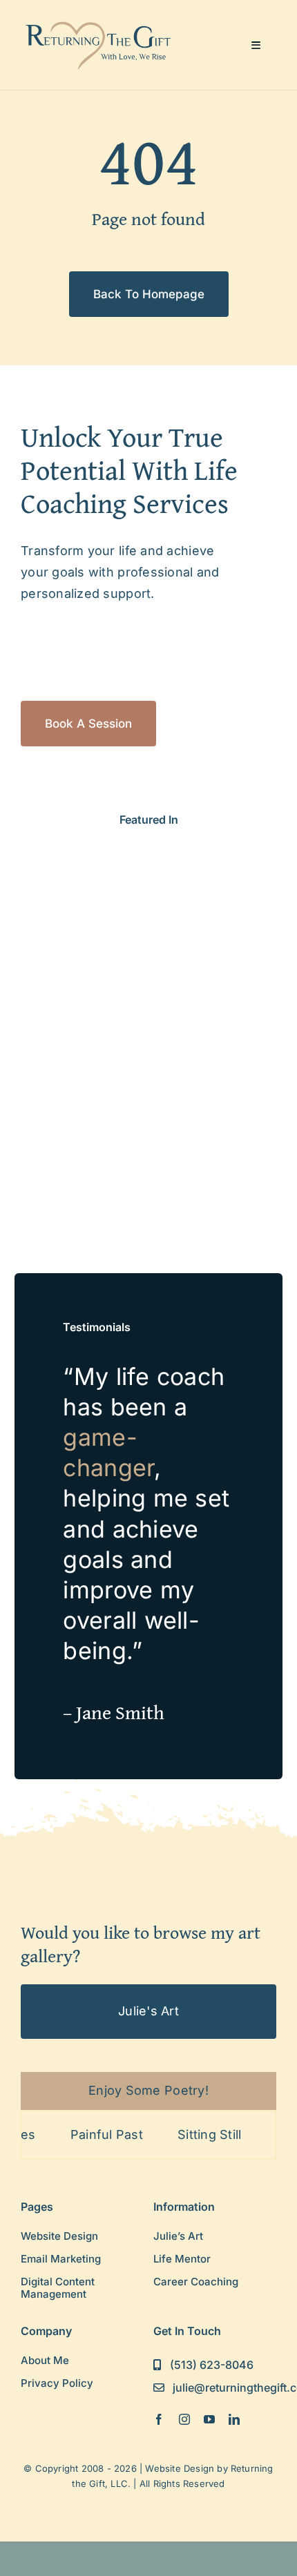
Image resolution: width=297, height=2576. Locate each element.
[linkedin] (234, 2419)
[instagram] (184, 2419)
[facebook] (159, 2419)
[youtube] (209, 2419)
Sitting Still (190, 2134)
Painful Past (87, 2134)
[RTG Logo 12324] (99, 23)
